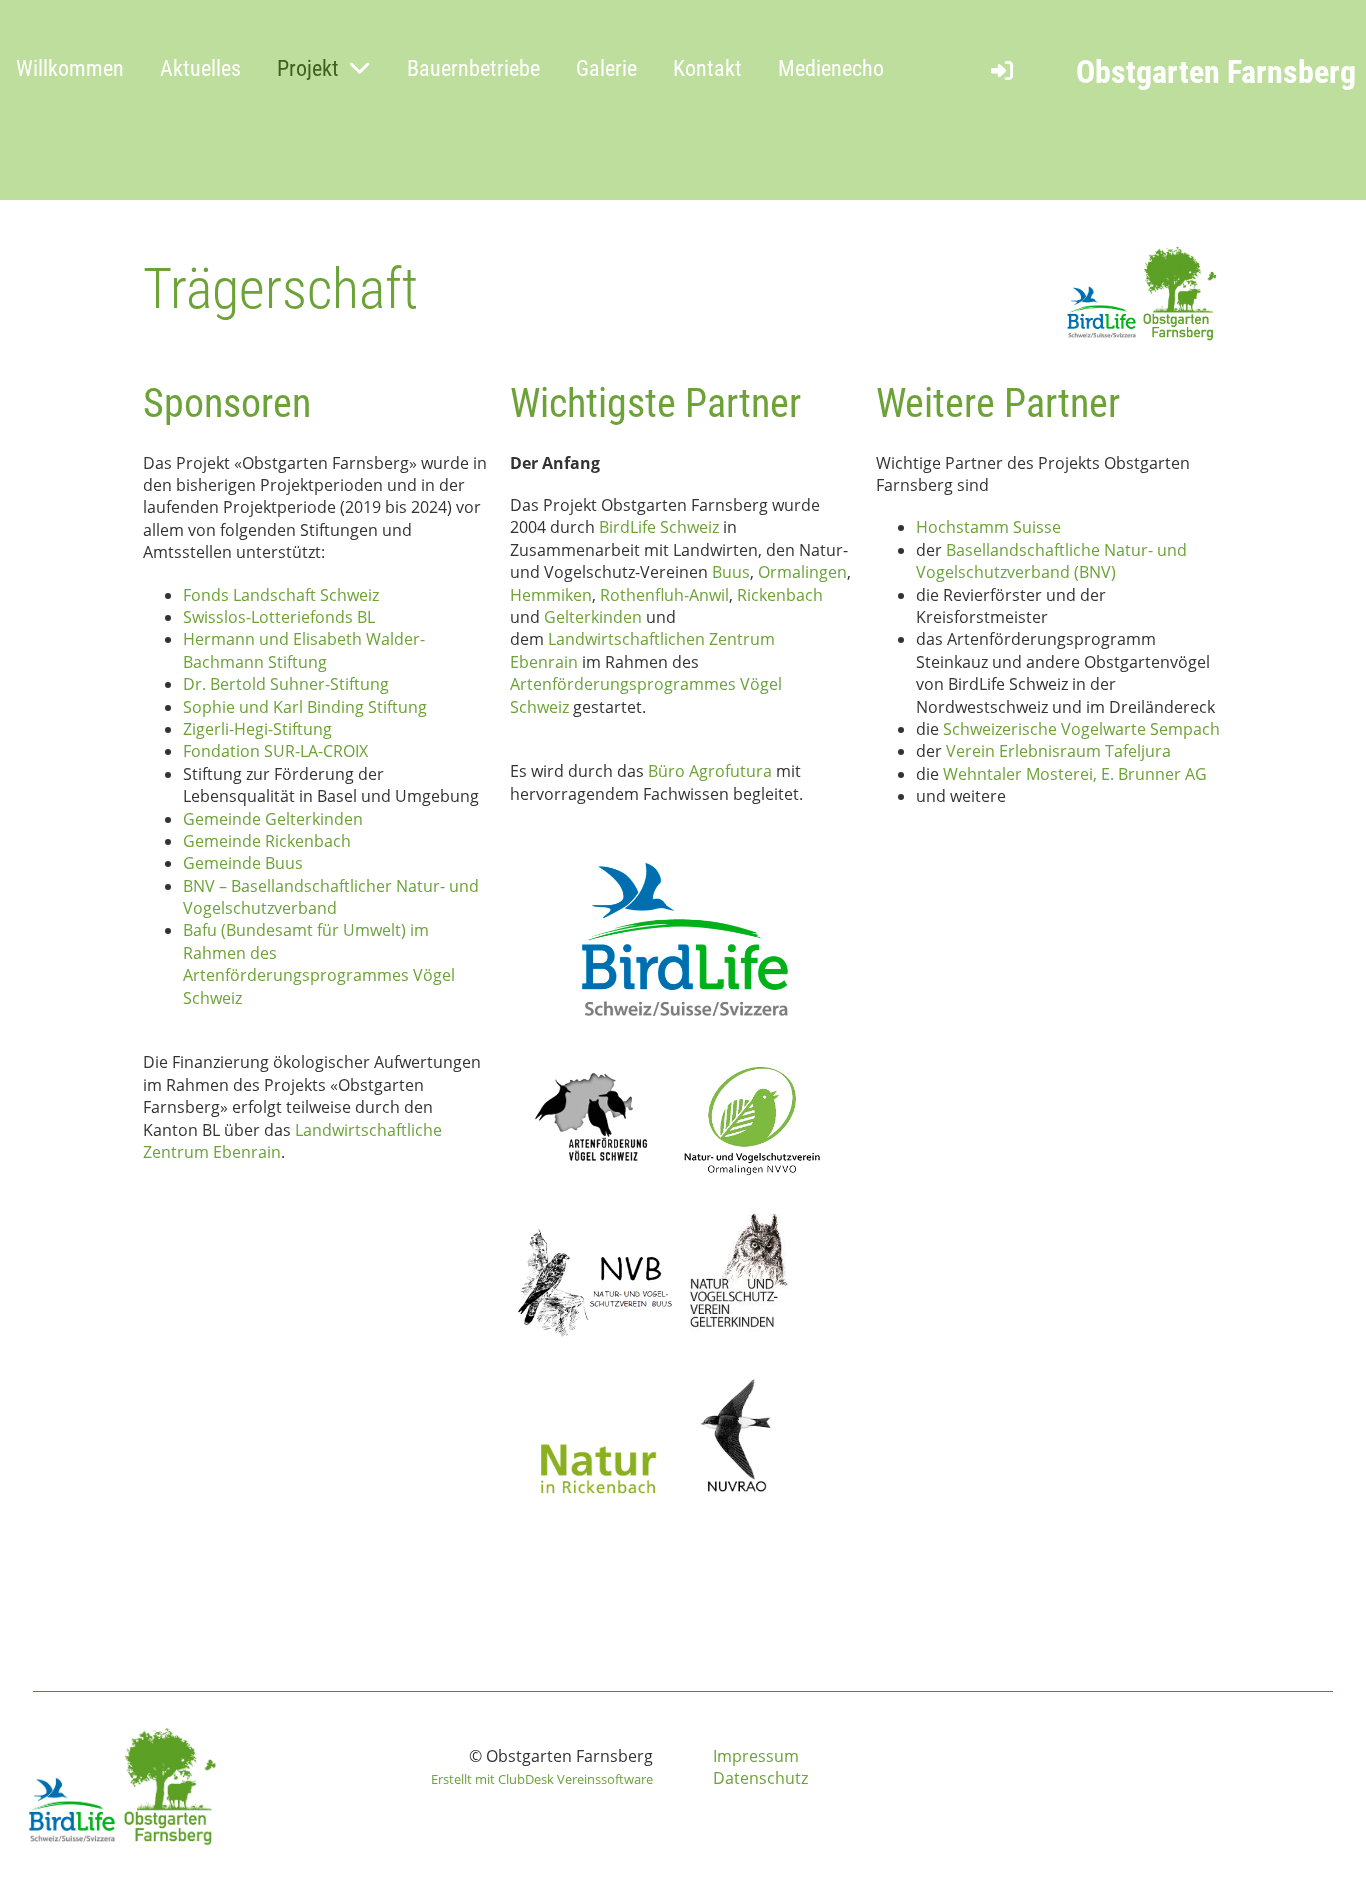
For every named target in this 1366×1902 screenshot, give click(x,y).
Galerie (606, 68)
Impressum (756, 1756)
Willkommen (70, 68)
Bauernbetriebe (473, 68)
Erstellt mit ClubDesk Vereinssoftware (542, 1779)
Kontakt (707, 68)
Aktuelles (200, 68)
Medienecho (831, 68)
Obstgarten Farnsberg (1216, 72)
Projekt (308, 68)
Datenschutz (760, 1778)
